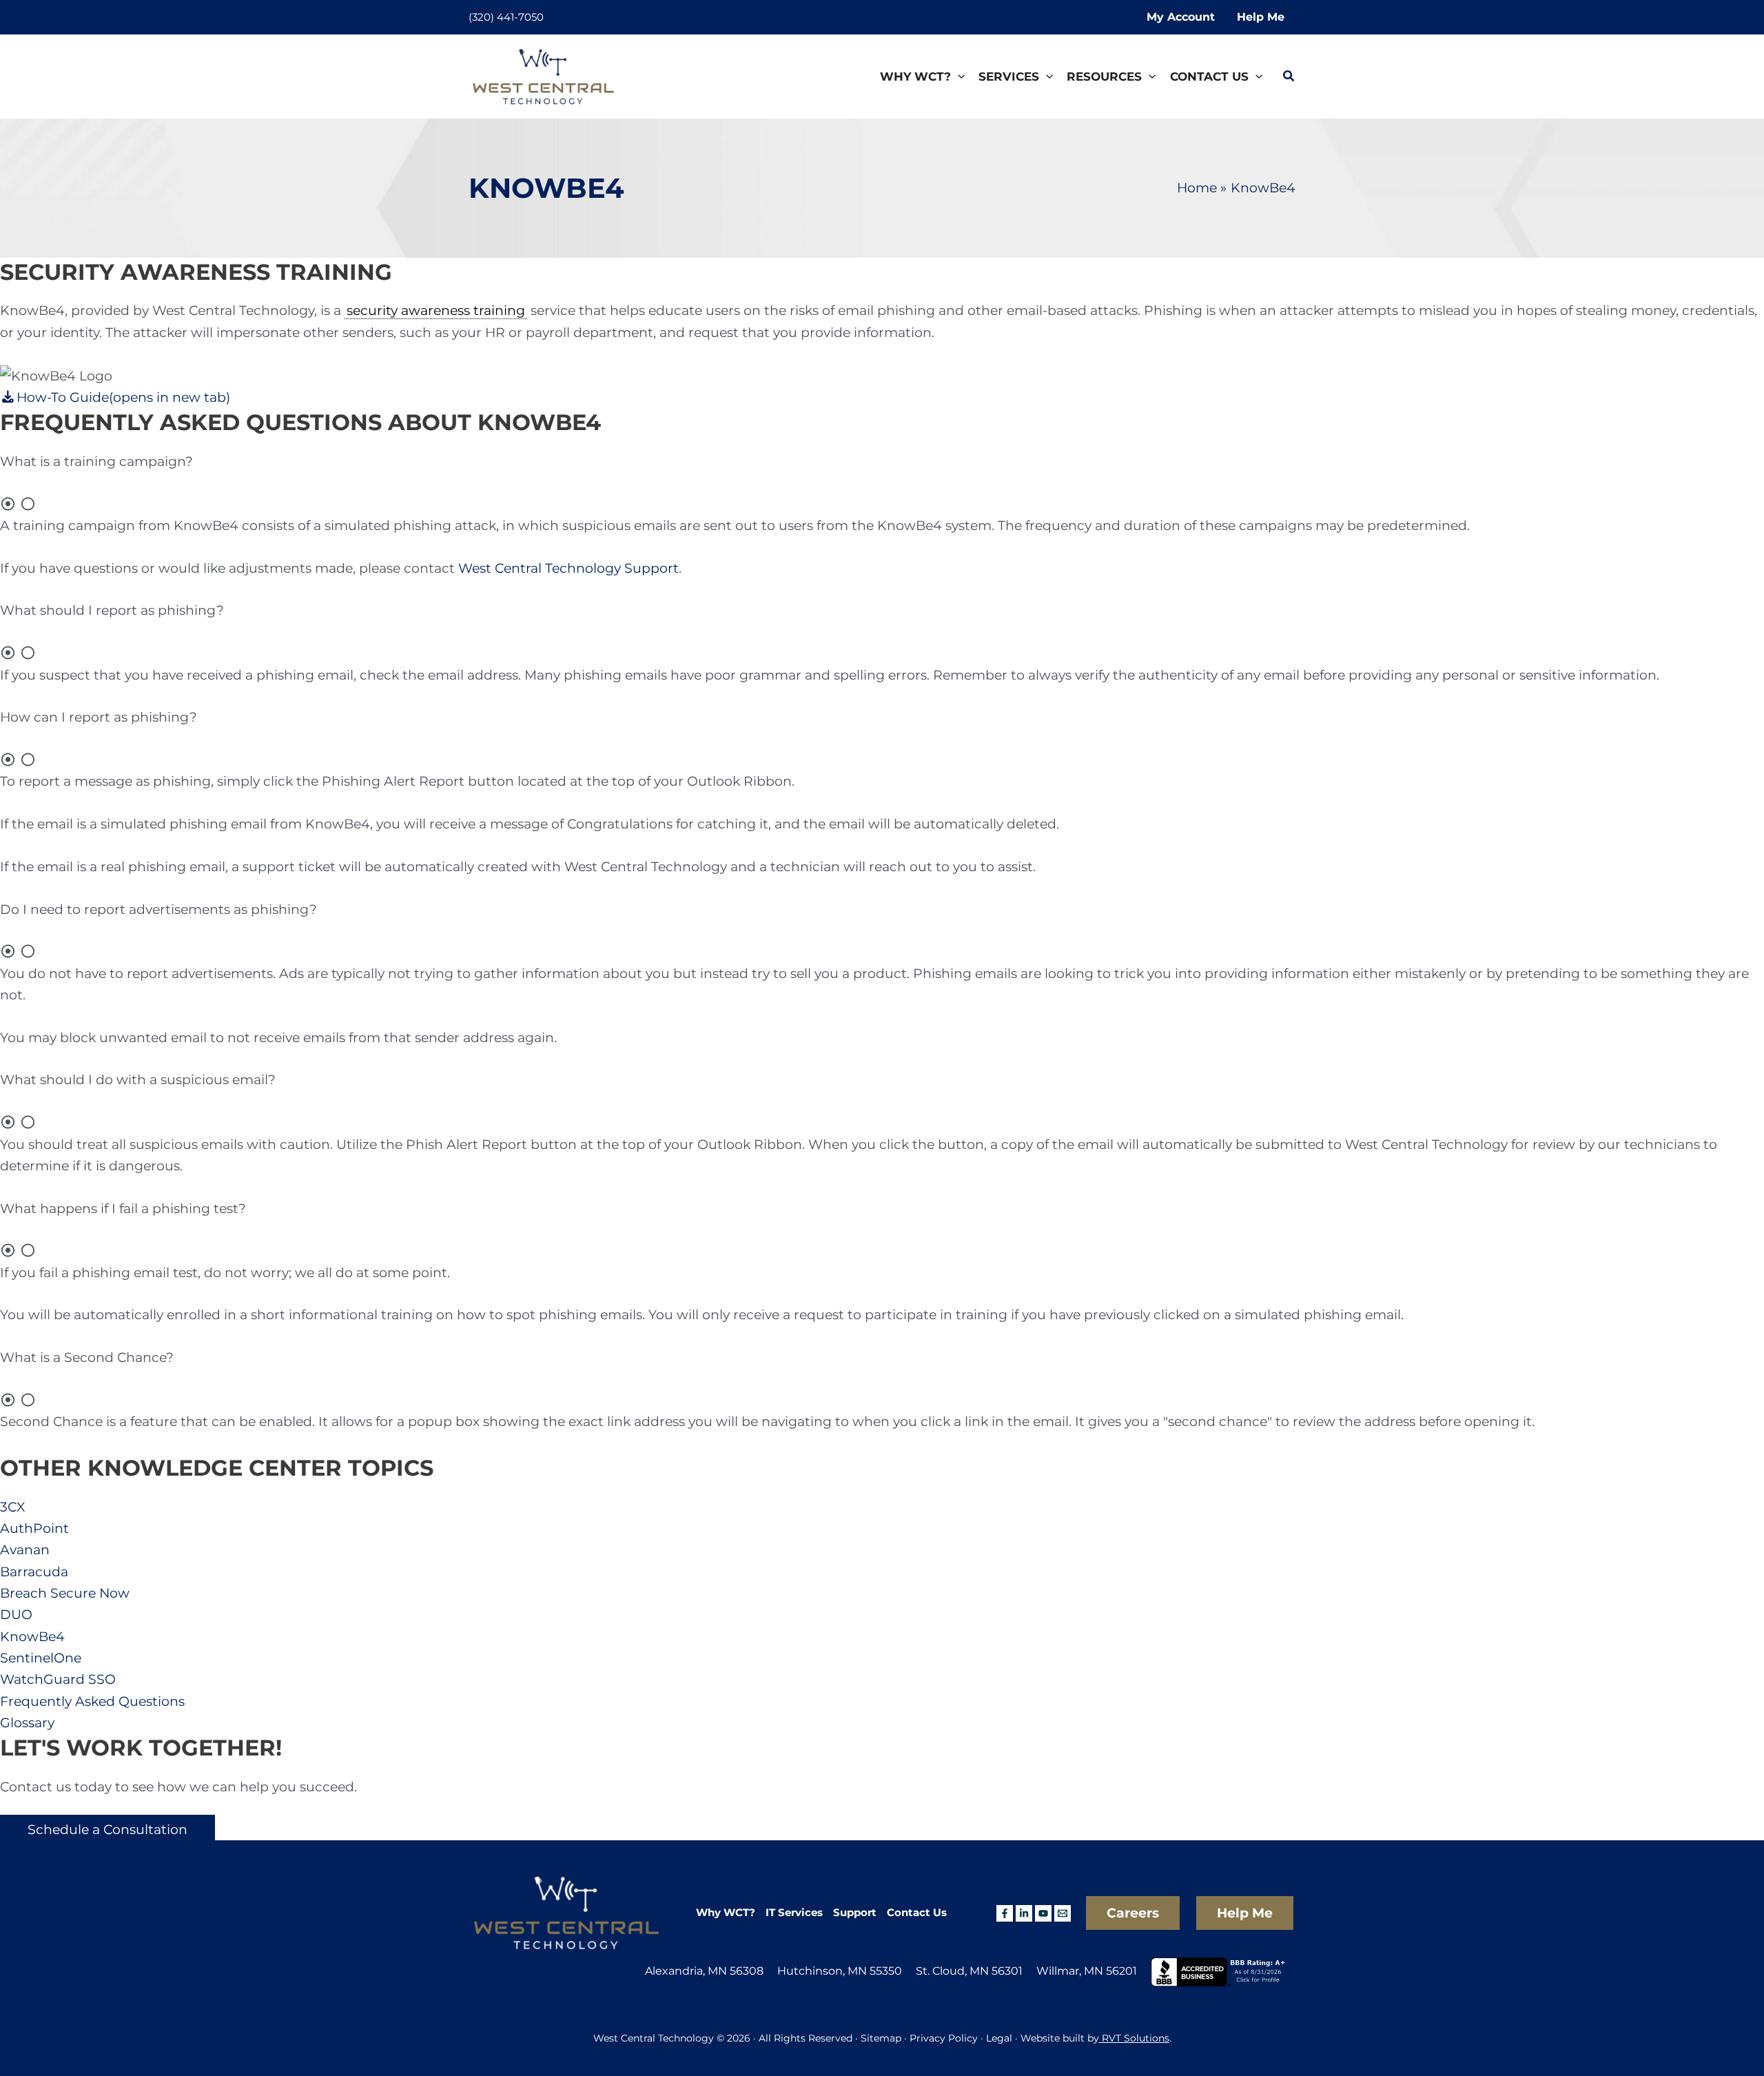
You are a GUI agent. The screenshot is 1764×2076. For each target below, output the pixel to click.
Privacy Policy (944, 2038)
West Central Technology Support (568, 568)
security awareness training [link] (436, 311)
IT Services (794, 1912)
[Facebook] (1005, 1913)
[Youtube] (1043, 1913)
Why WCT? (726, 1912)
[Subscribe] (1063, 1913)
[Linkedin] (1024, 1913)
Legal (999, 2038)
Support (855, 1912)
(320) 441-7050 (506, 17)
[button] (958, 77)
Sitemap (880, 2038)
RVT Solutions (1134, 2038)
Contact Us (917, 1912)
